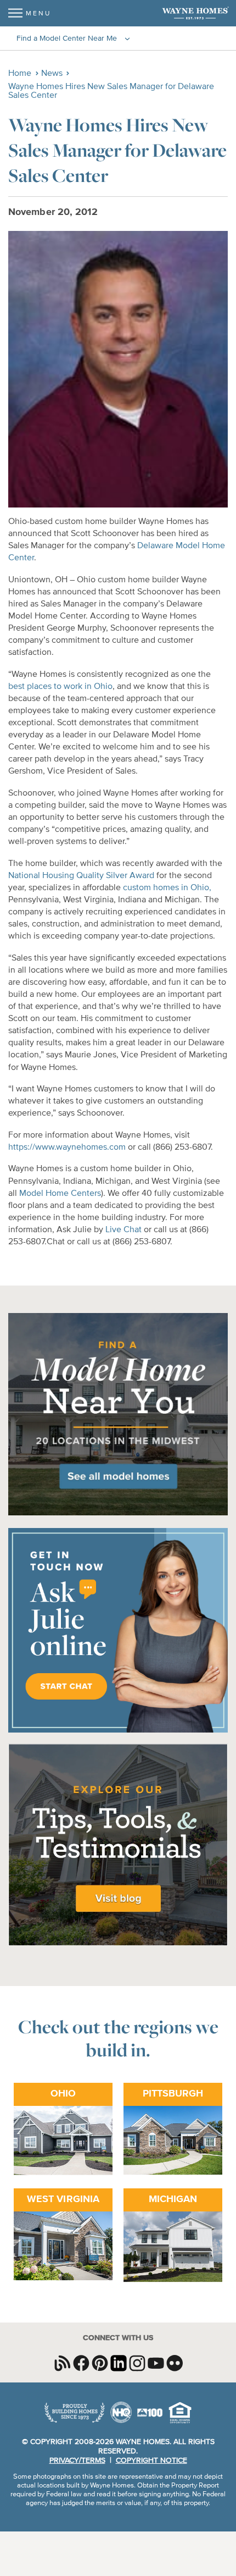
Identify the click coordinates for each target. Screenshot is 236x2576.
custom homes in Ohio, (167, 888)
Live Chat (123, 1230)
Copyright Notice (151, 2461)
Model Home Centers (60, 1194)
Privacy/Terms (77, 2461)
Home (20, 74)
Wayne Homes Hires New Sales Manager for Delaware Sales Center (111, 91)
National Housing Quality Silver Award (81, 876)
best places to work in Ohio (60, 687)
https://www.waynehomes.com (67, 1148)
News (52, 74)
